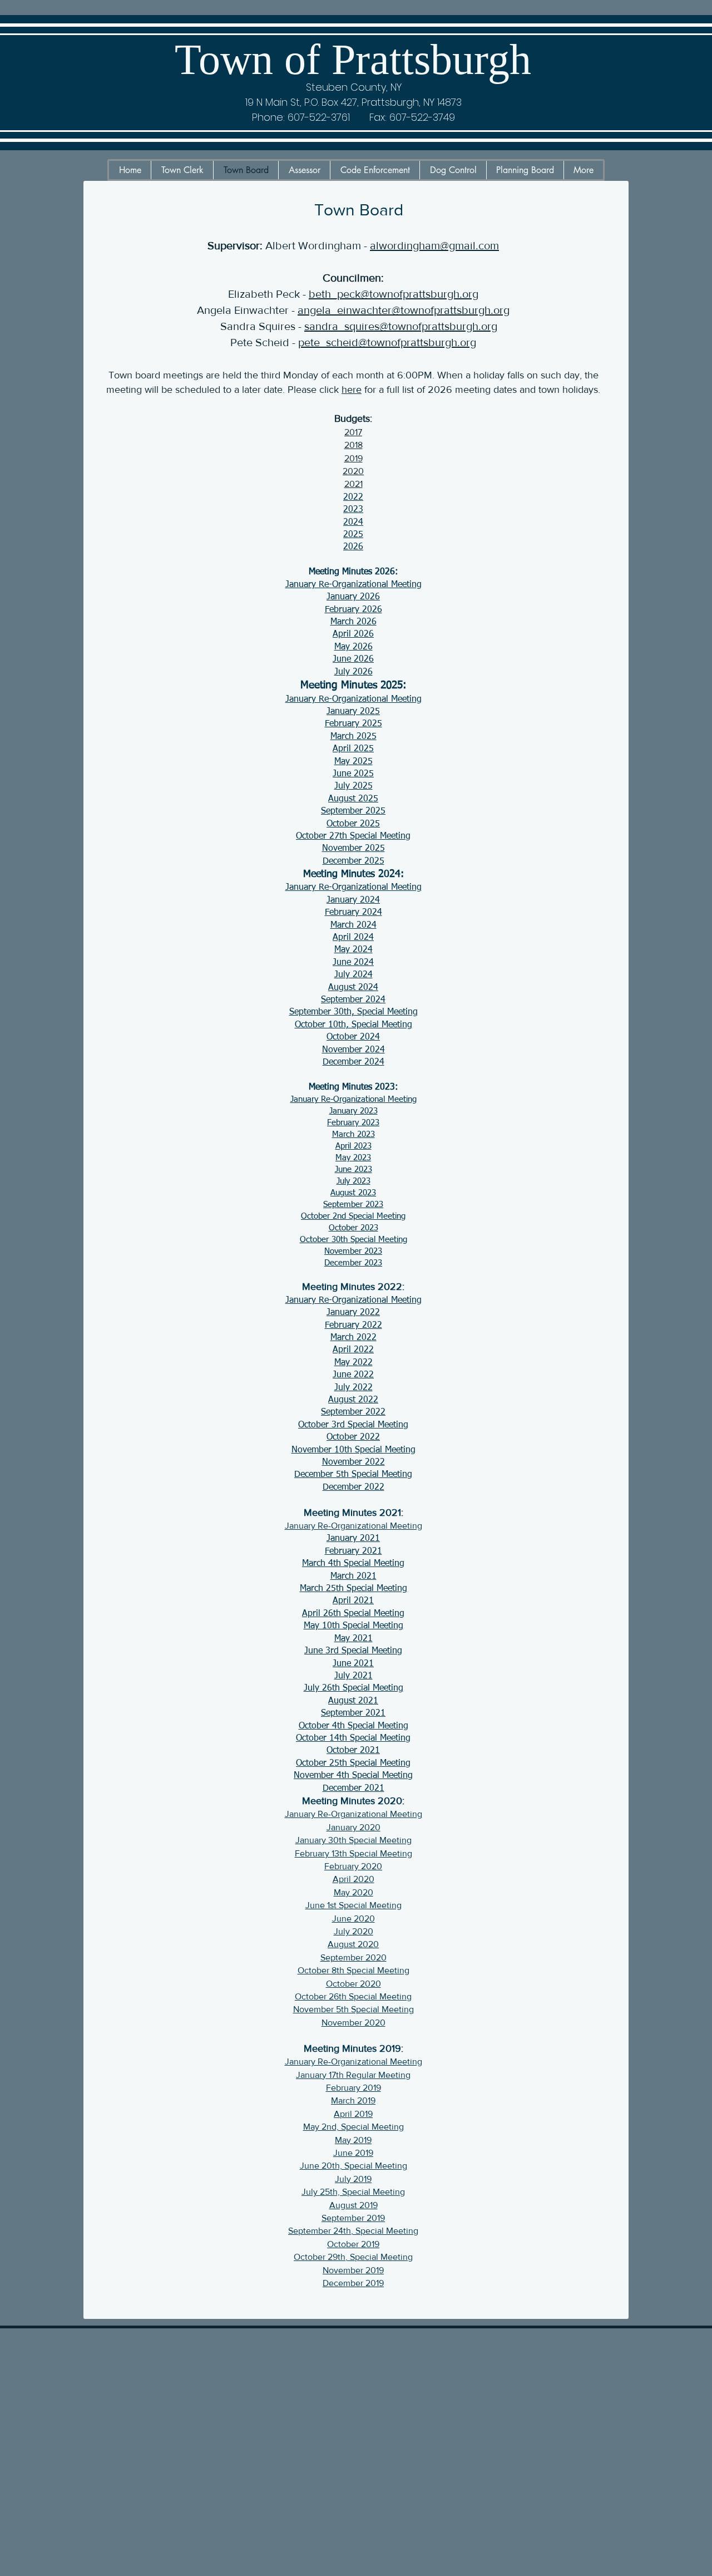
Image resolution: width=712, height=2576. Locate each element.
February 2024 (353, 913)
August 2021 (353, 1701)
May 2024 (353, 950)
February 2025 (353, 724)
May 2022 (353, 1363)
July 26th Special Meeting (353, 1688)
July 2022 (353, 1388)
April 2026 (353, 634)
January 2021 (353, 1539)
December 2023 (353, 1263)
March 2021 (353, 1577)
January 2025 (353, 712)
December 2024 (353, 1062)
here (352, 390)
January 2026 (353, 597)
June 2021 (353, 1664)
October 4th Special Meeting (353, 1726)
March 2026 (353, 622)
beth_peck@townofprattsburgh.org (394, 294)
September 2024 (353, 1000)
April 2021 (353, 1601)
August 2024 (353, 988)
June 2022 (353, 1375)
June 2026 (353, 659)
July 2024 (353, 975)
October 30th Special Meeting (353, 1240)
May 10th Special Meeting (353, 1626)
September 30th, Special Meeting (353, 1012)
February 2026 (353, 610)
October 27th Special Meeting (353, 836)
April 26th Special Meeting (353, 1614)
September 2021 (353, 1713)
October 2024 (353, 1037)
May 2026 (353, 647)
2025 (353, 535)
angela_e (320, 310)
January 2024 (353, 900)
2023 (353, 510)
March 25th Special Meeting (353, 1589)
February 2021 (353, 1551)
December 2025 (353, 861)
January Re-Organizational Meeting (353, 585)
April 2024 (353, 938)
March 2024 (353, 925)
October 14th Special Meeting (353, 1738)
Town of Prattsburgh (353, 59)
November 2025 (353, 849)
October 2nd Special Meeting (353, 1216)
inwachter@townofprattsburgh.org (426, 310)
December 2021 (353, 1789)
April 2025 (353, 749)
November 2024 (353, 1050)
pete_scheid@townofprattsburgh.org (387, 342)
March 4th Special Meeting (353, 1564)
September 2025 (353, 811)
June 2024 (353, 963)
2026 (353, 547)
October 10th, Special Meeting (353, 1025)
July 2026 (353, 672)
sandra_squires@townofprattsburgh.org (401, 326)
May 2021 (353, 1639)
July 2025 (353, 786)
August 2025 (353, 799)
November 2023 (353, 1251)
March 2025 (353, 737)
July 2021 (353, 1676)
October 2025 (353, 824)
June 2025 (353, 774)
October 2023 (353, 1228)
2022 (353, 498)
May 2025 (353, 762)
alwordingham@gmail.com (434, 245)
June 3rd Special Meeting (353, 1651)
